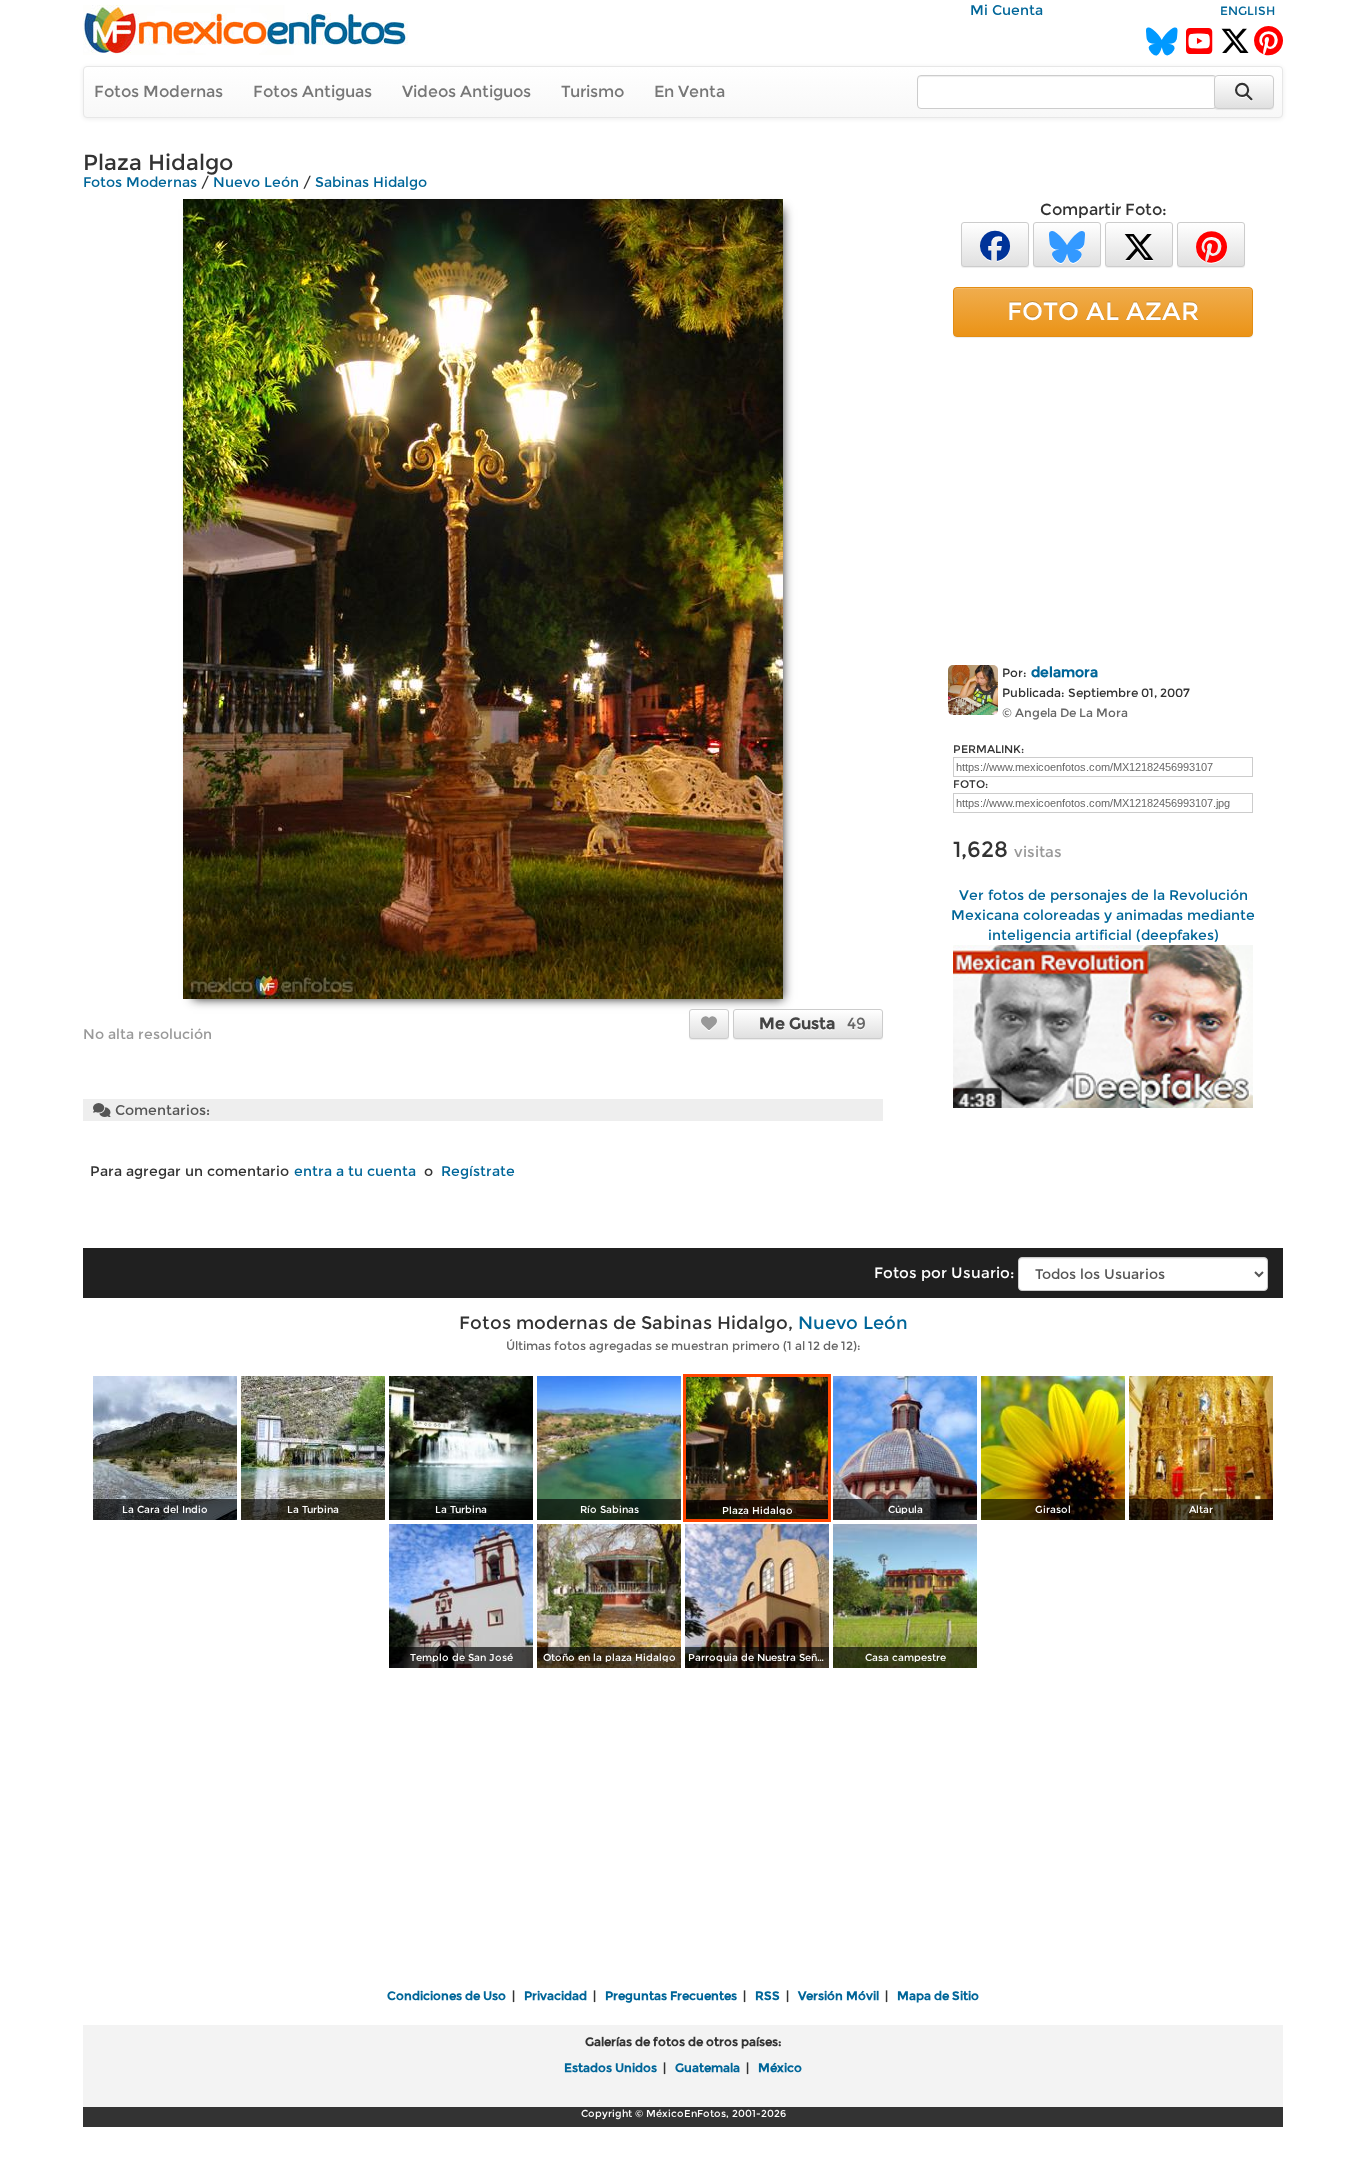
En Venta (689, 91)
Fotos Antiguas (312, 91)
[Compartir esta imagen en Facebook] (995, 243)
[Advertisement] (1103, 497)
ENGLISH (1247, 10)
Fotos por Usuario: (944, 1272)
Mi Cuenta (1006, 10)
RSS (767, 1995)
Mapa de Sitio (938, 1995)
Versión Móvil (838, 1995)
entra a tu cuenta (355, 1171)
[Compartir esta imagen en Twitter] (1139, 243)
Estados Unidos (610, 2067)
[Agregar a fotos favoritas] (709, 1023)
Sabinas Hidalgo (371, 182)
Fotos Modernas (158, 91)
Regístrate (478, 1171)
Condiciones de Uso (446, 1995)
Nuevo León (256, 182)
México (780, 2067)
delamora (1064, 672)
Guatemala (707, 2067)
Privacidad (555, 1995)
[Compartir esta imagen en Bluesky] (1067, 243)
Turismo (592, 91)
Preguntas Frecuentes (671, 1995)
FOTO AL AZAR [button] (1103, 311)
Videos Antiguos (466, 91)
